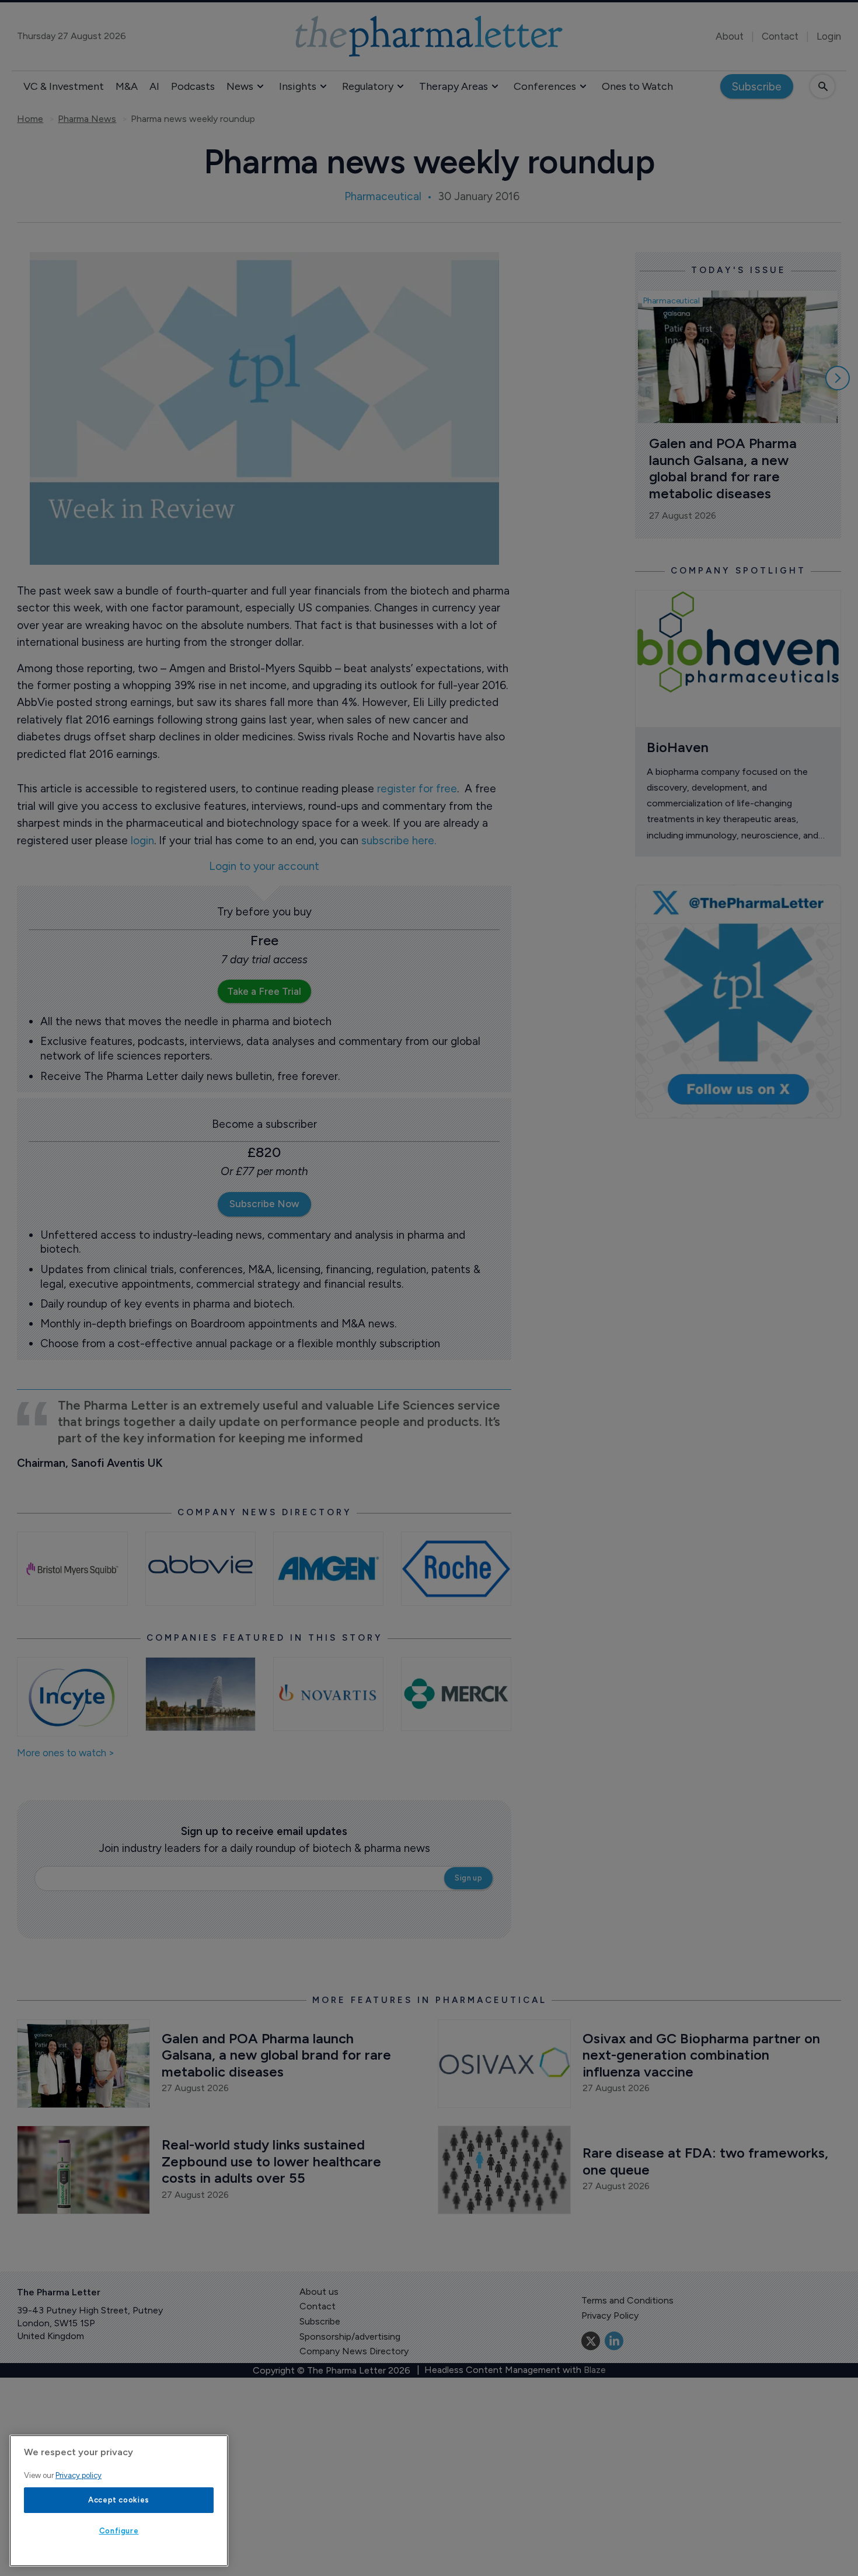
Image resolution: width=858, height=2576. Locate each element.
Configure (119, 2531)
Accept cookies (119, 2500)
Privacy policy (79, 2475)
